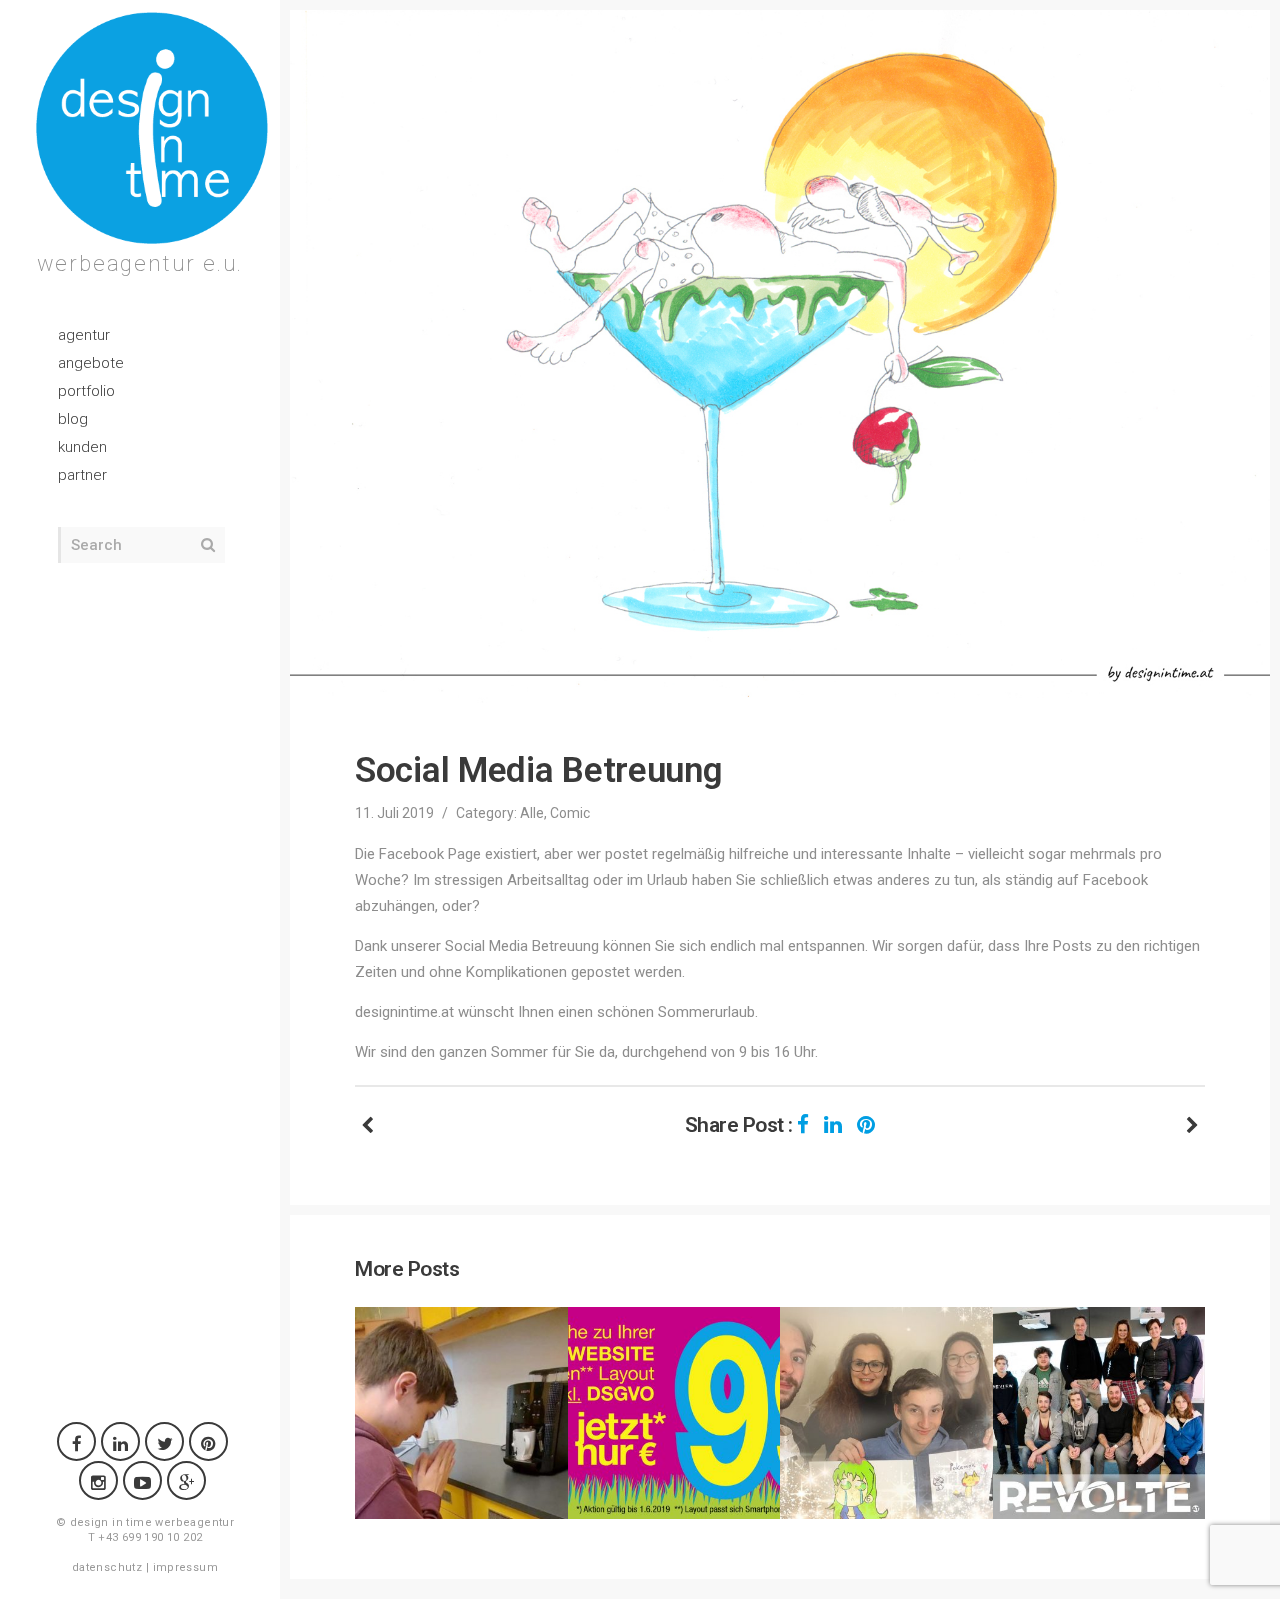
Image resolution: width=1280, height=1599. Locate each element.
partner (82, 475)
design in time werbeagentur (152, 1522)
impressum (186, 1567)
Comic (570, 813)
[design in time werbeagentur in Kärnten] (152, 128)
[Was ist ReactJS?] (1192, 1125)
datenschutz (107, 1567)
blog (73, 419)
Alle (532, 813)
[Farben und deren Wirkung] (367, 1125)
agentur (84, 335)
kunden (82, 447)
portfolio (86, 391)
